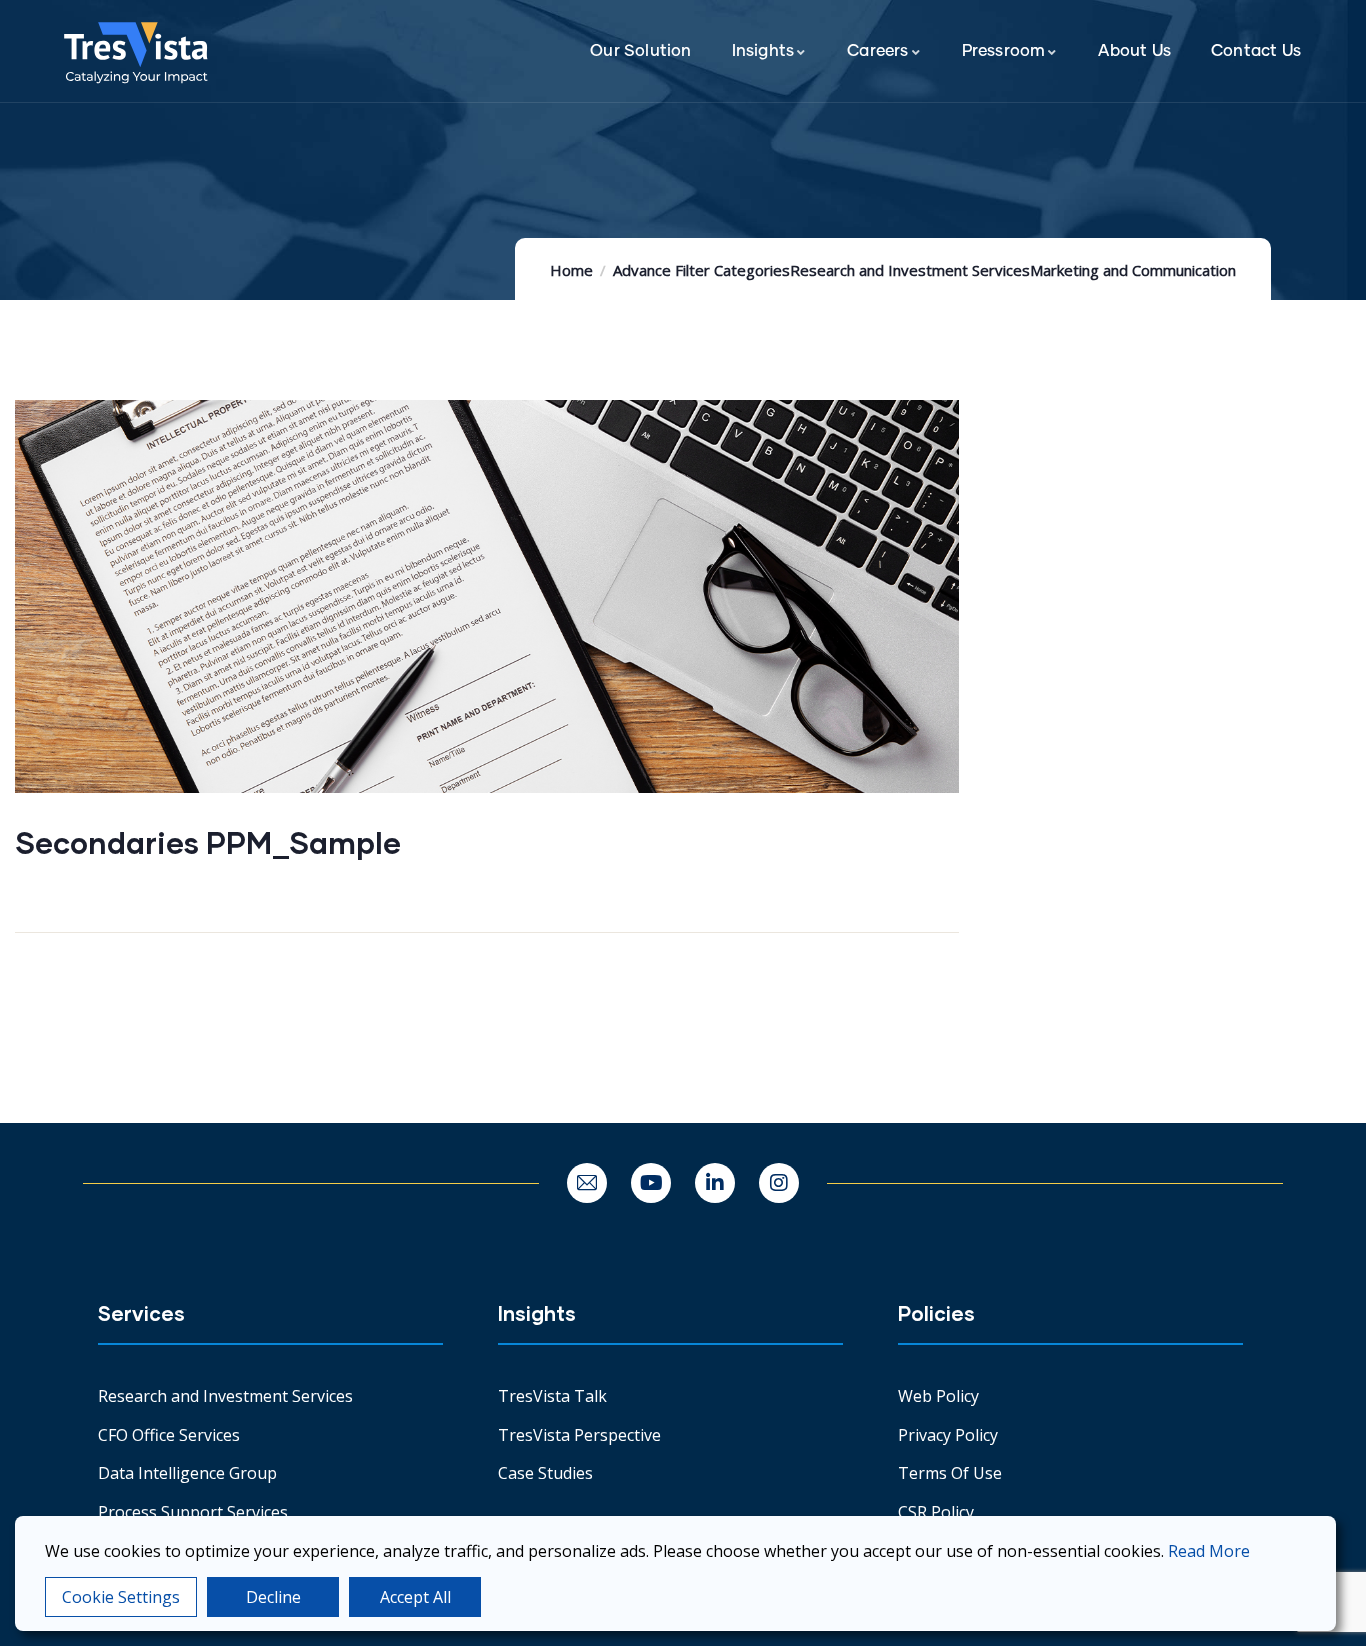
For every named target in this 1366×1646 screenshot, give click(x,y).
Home (571, 270)
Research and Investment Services (910, 270)
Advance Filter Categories (701, 270)
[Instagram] (779, 1183)
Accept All (415, 1597)
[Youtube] (651, 1183)
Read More (1209, 1551)
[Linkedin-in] (715, 1183)
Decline (273, 1597)
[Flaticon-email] (587, 1183)
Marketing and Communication (1133, 270)
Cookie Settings (121, 1597)
